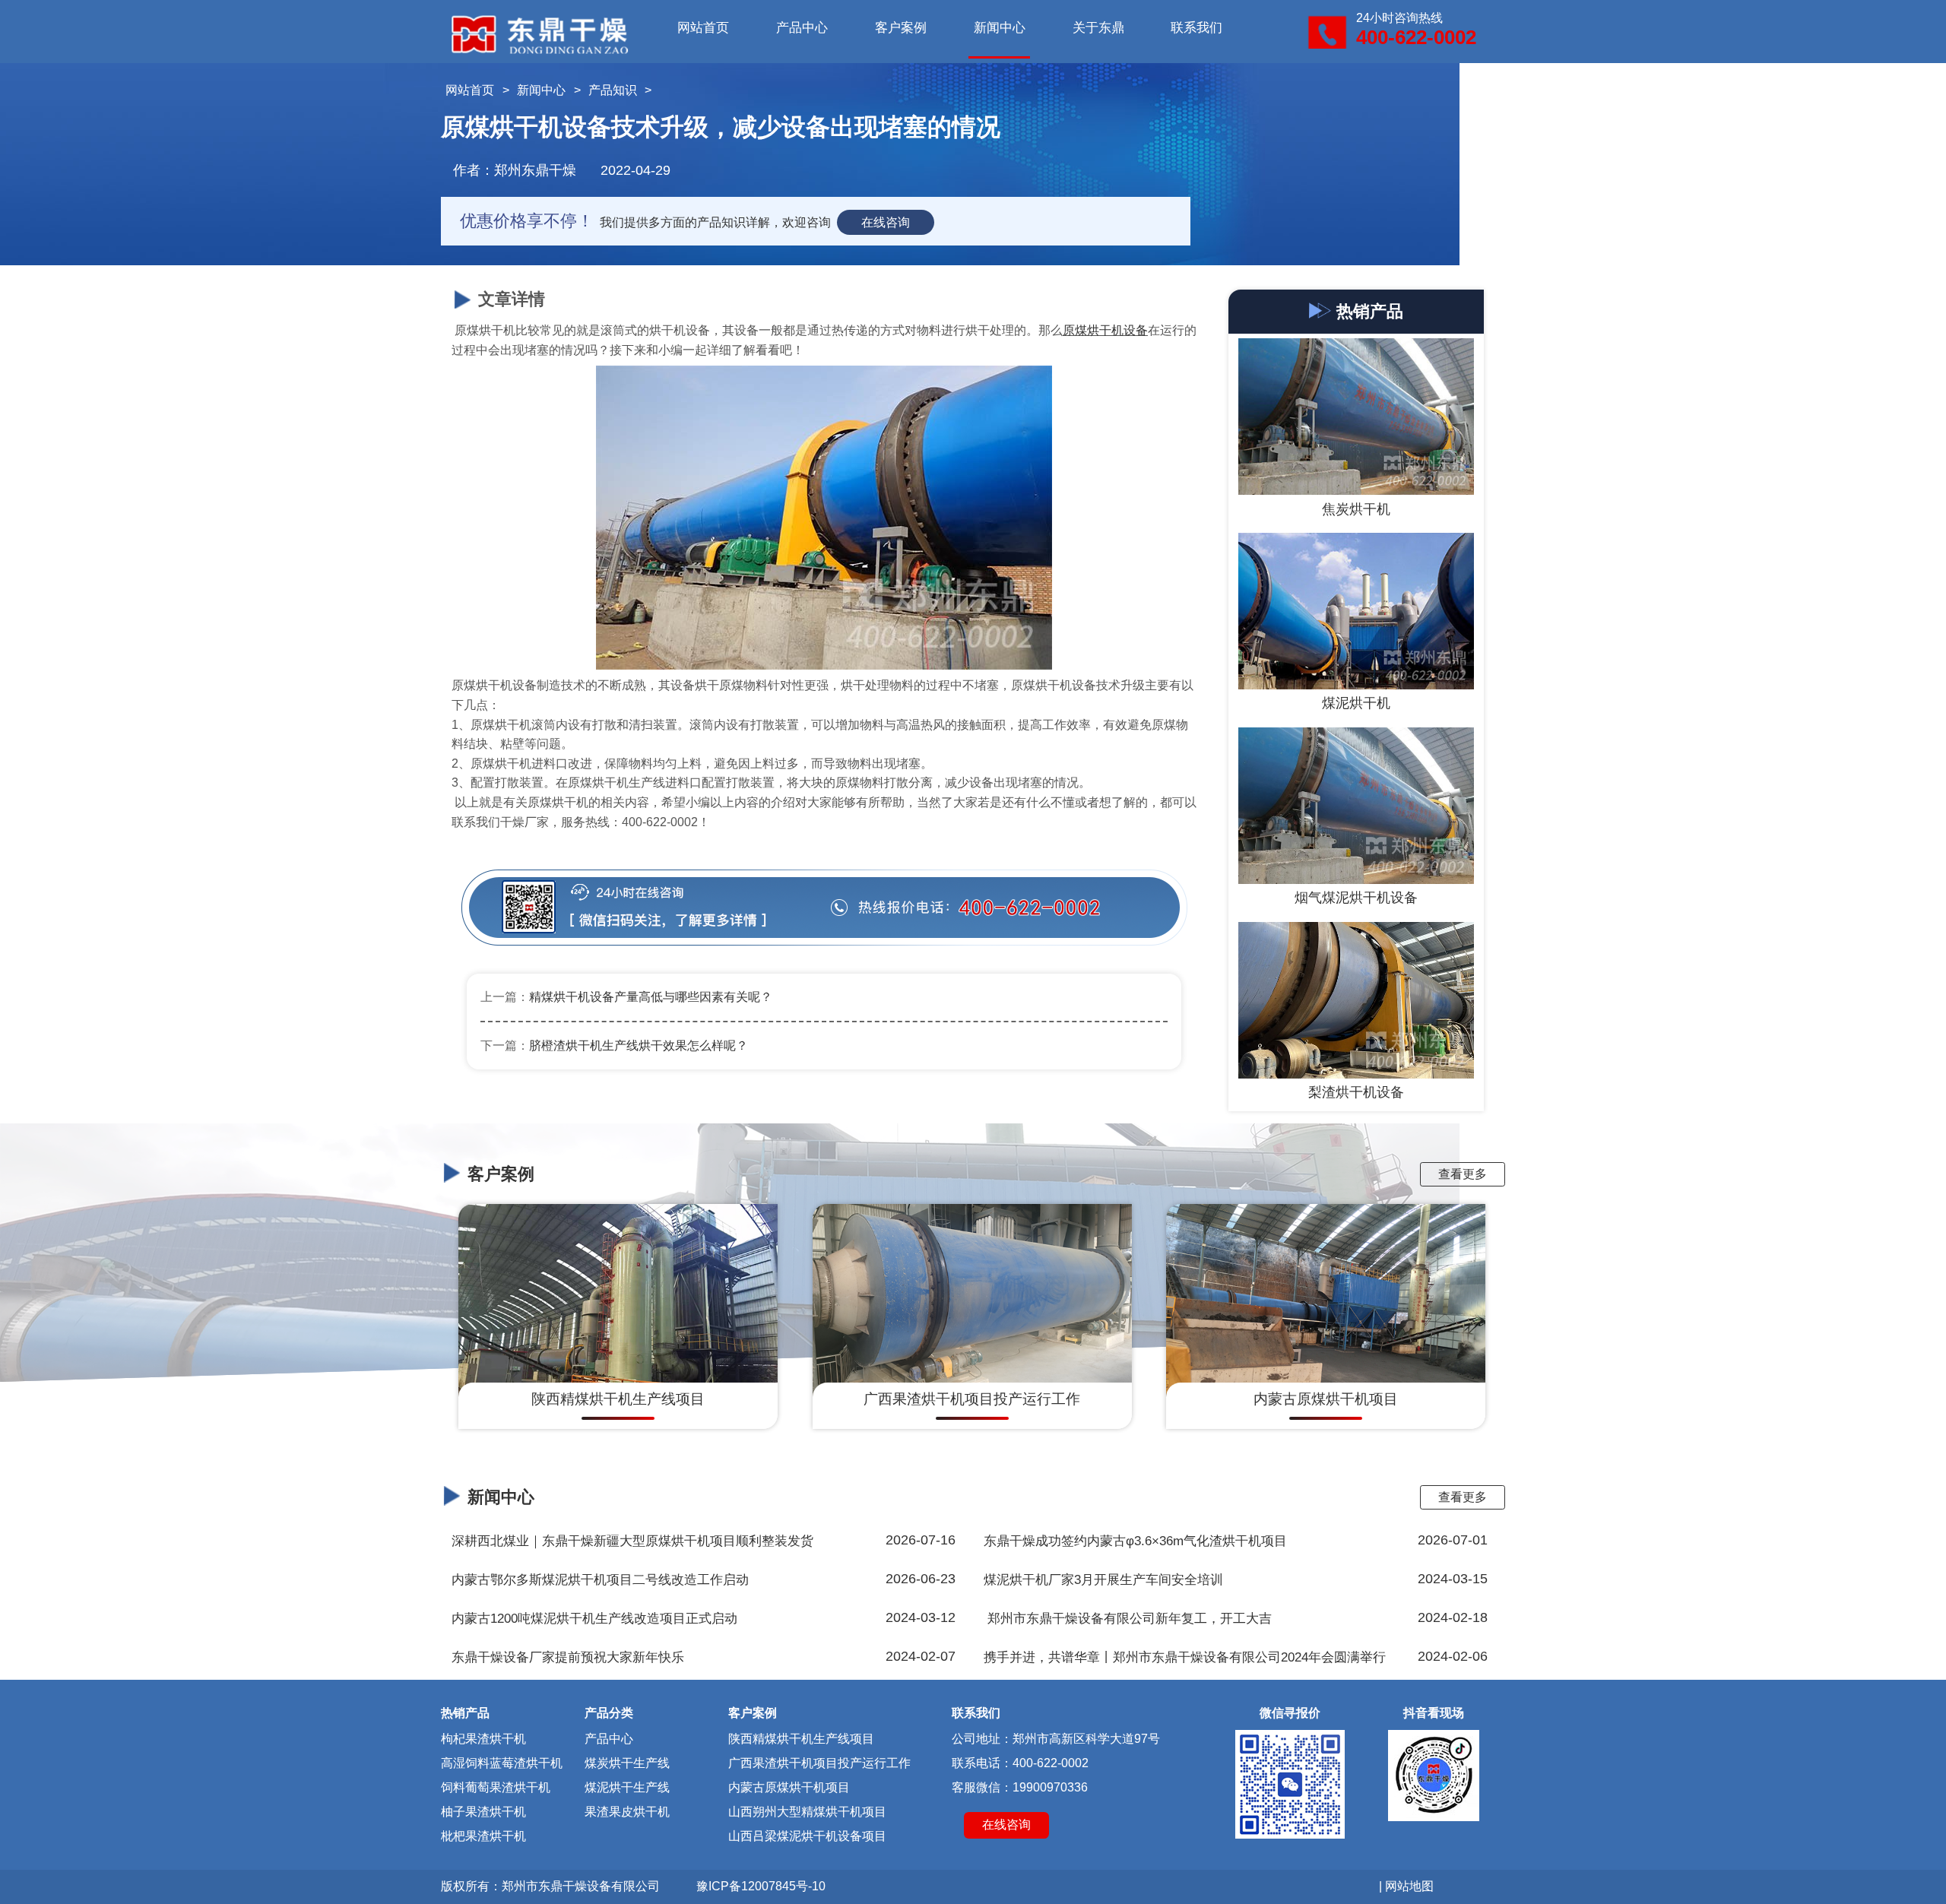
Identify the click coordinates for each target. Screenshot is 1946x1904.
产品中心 (802, 28)
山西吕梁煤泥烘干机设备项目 (807, 1836)
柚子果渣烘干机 (483, 1812)
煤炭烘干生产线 (627, 1763)
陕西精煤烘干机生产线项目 (801, 1739)
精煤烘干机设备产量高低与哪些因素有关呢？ (651, 997)
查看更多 (1463, 1174)
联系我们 (1196, 28)
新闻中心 (1000, 28)
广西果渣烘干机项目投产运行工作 (819, 1763)
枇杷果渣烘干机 (483, 1836)
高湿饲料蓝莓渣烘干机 (502, 1763)
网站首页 (703, 28)
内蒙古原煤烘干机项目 (789, 1787)
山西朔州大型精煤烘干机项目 (807, 1812)
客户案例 (901, 28)
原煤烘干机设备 (1105, 330)
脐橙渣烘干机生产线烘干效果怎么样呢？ (639, 1045)
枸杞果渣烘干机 (483, 1739)
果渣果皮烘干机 (627, 1812)
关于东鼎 (1098, 28)
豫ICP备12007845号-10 (761, 1886)
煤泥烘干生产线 (627, 1787)
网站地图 (1409, 1886)
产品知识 (613, 90)
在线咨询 (886, 222)
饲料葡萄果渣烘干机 (496, 1787)
